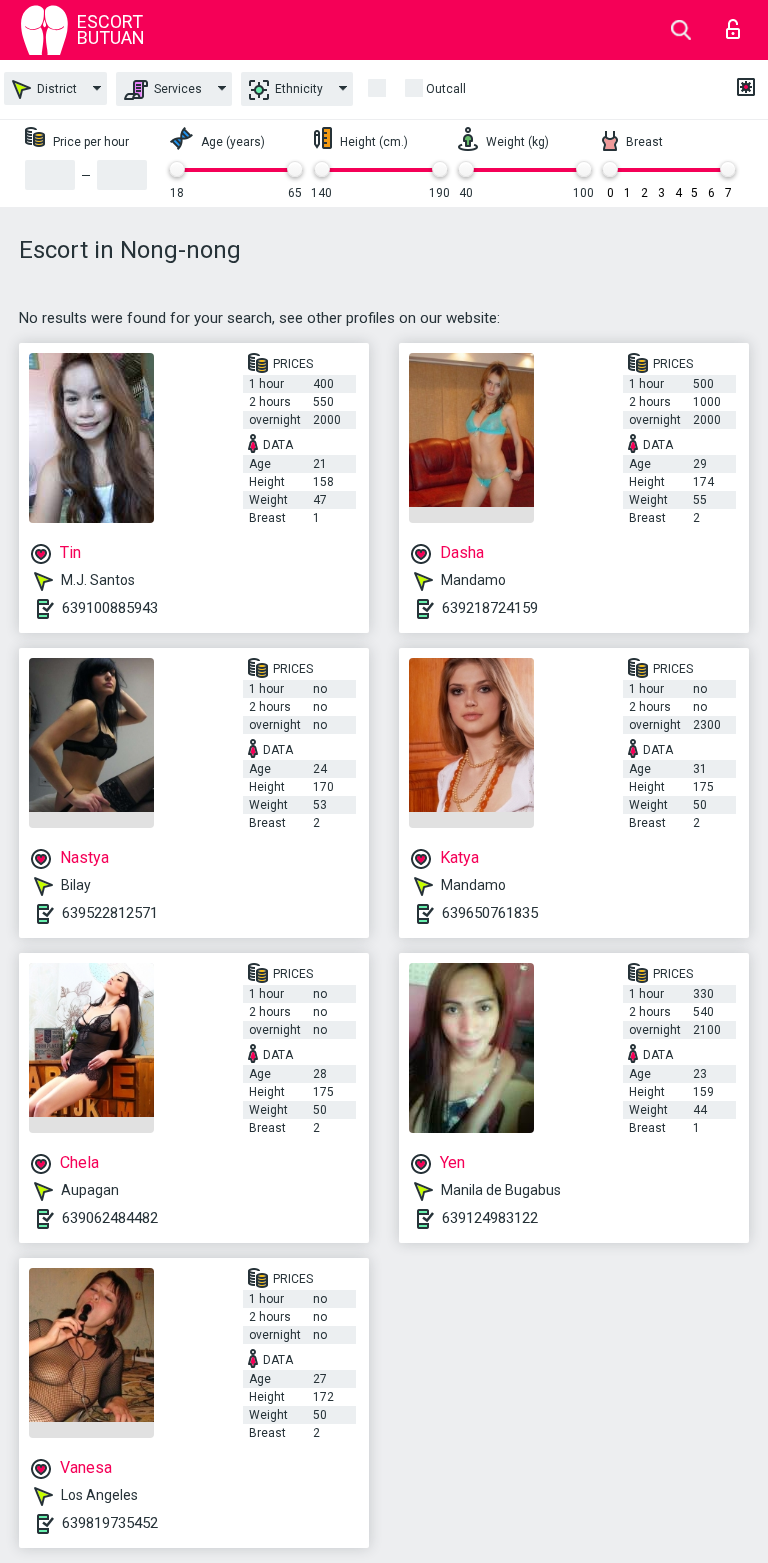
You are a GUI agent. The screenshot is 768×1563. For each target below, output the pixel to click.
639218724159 (490, 608)
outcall (446, 89)
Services (176, 89)
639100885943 (110, 608)
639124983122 (490, 1218)
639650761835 (490, 913)
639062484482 (110, 1218)
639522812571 (110, 913)
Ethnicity (297, 89)
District (55, 89)
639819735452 (110, 1523)
